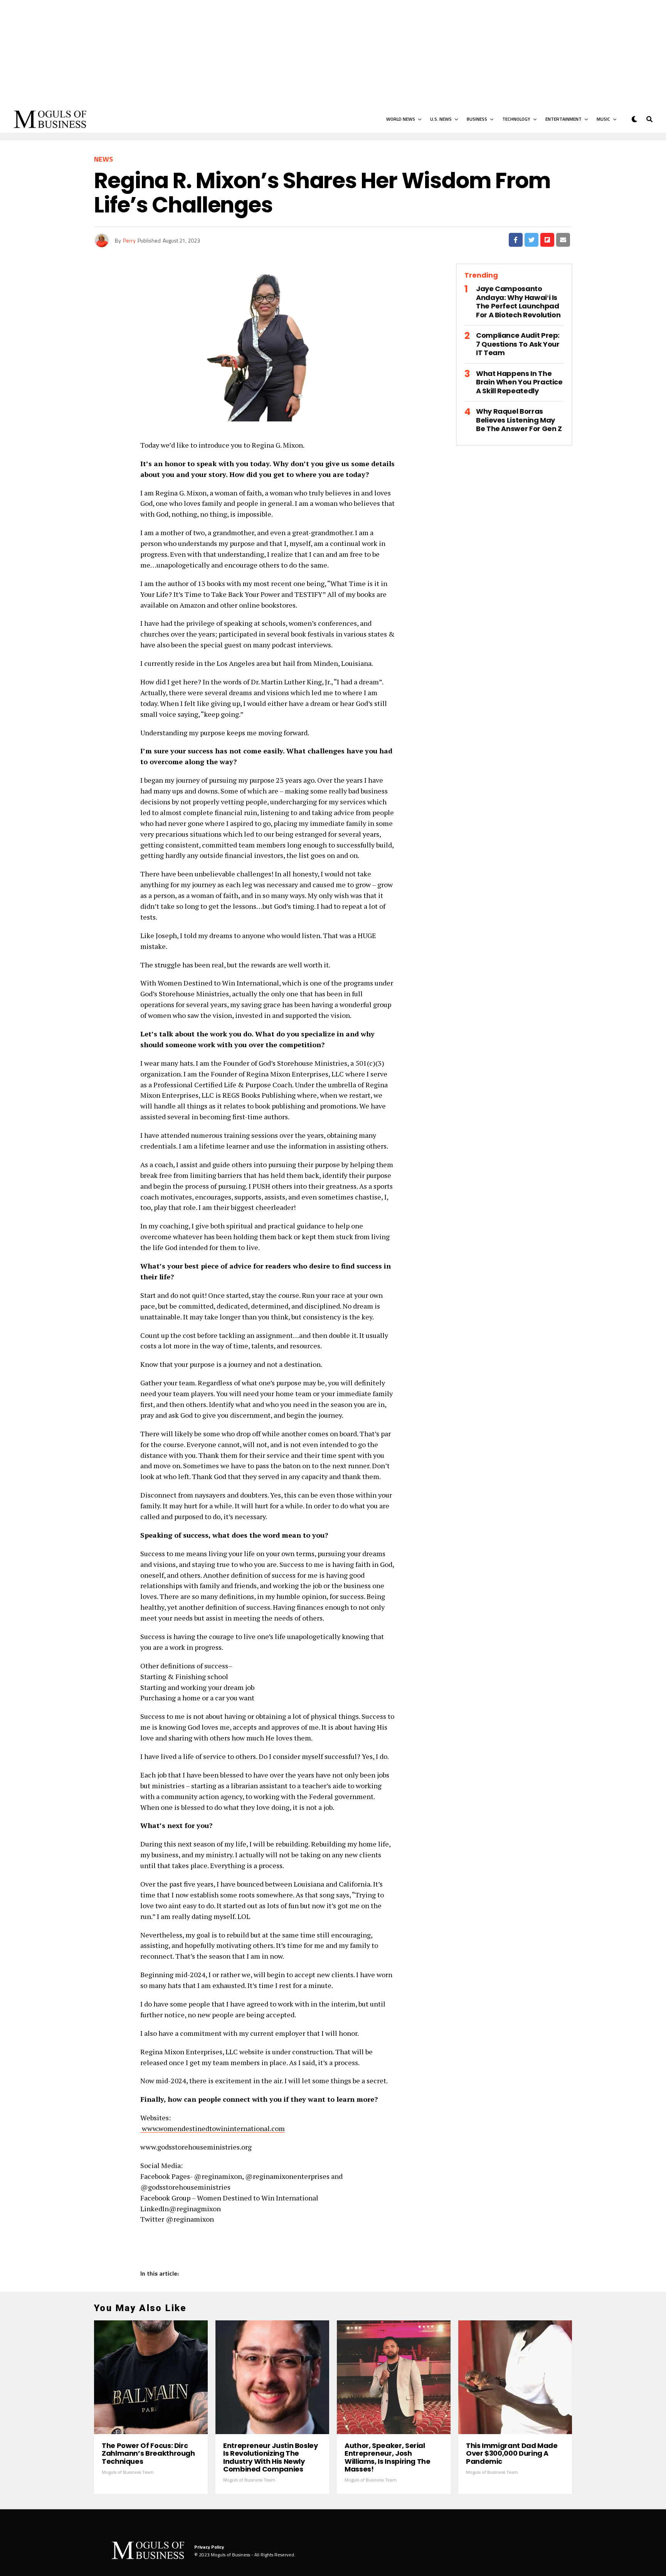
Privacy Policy (209, 2547)
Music (603, 119)
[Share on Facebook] (516, 240)
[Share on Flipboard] (547, 240)
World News (401, 119)
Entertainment (563, 119)
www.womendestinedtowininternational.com (213, 2128)
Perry (129, 240)
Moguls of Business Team (128, 2472)
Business (477, 119)
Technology (516, 119)
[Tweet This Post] (531, 240)
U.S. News (441, 119)
